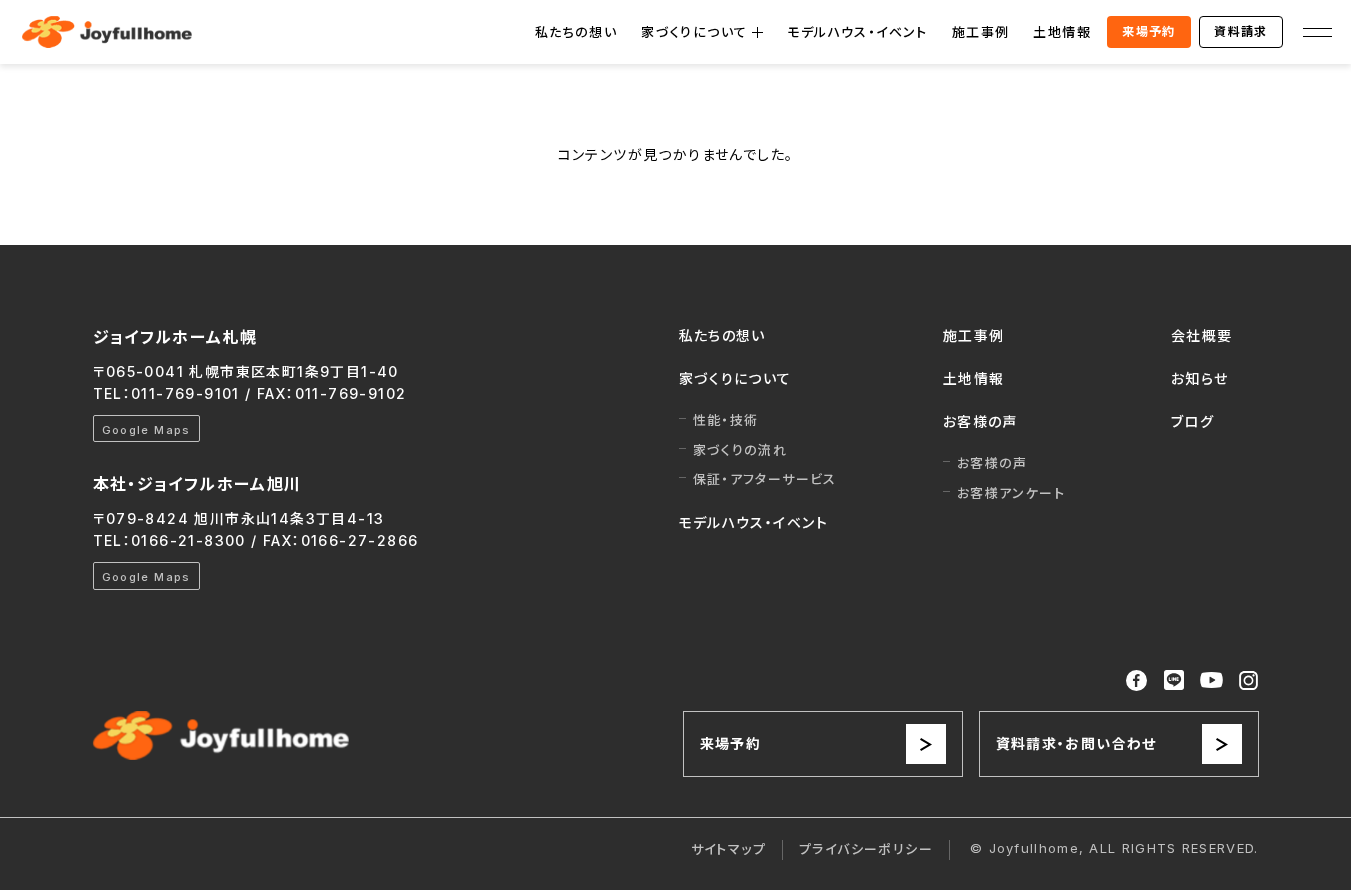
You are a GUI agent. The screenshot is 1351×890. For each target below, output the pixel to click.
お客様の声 (980, 421)
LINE (1174, 680)
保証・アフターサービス (765, 479)
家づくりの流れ (740, 450)
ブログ (1192, 421)
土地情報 (1062, 32)
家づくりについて (694, 32)
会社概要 (1202, 335)
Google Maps (146, 430)
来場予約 (1149, 31)
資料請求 (1241, 31)
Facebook (1137, 681)
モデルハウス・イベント (857, 32)
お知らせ (1200, 378)
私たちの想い (576, 32)
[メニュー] (1317, 32)
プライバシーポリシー (866, 849)
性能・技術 (726, 420)
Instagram (1248, 680)
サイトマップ (728, 849)
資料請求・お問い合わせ (1076, 743)
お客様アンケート (1011, 493)
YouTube (1212, 680)
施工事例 (981, 32)
